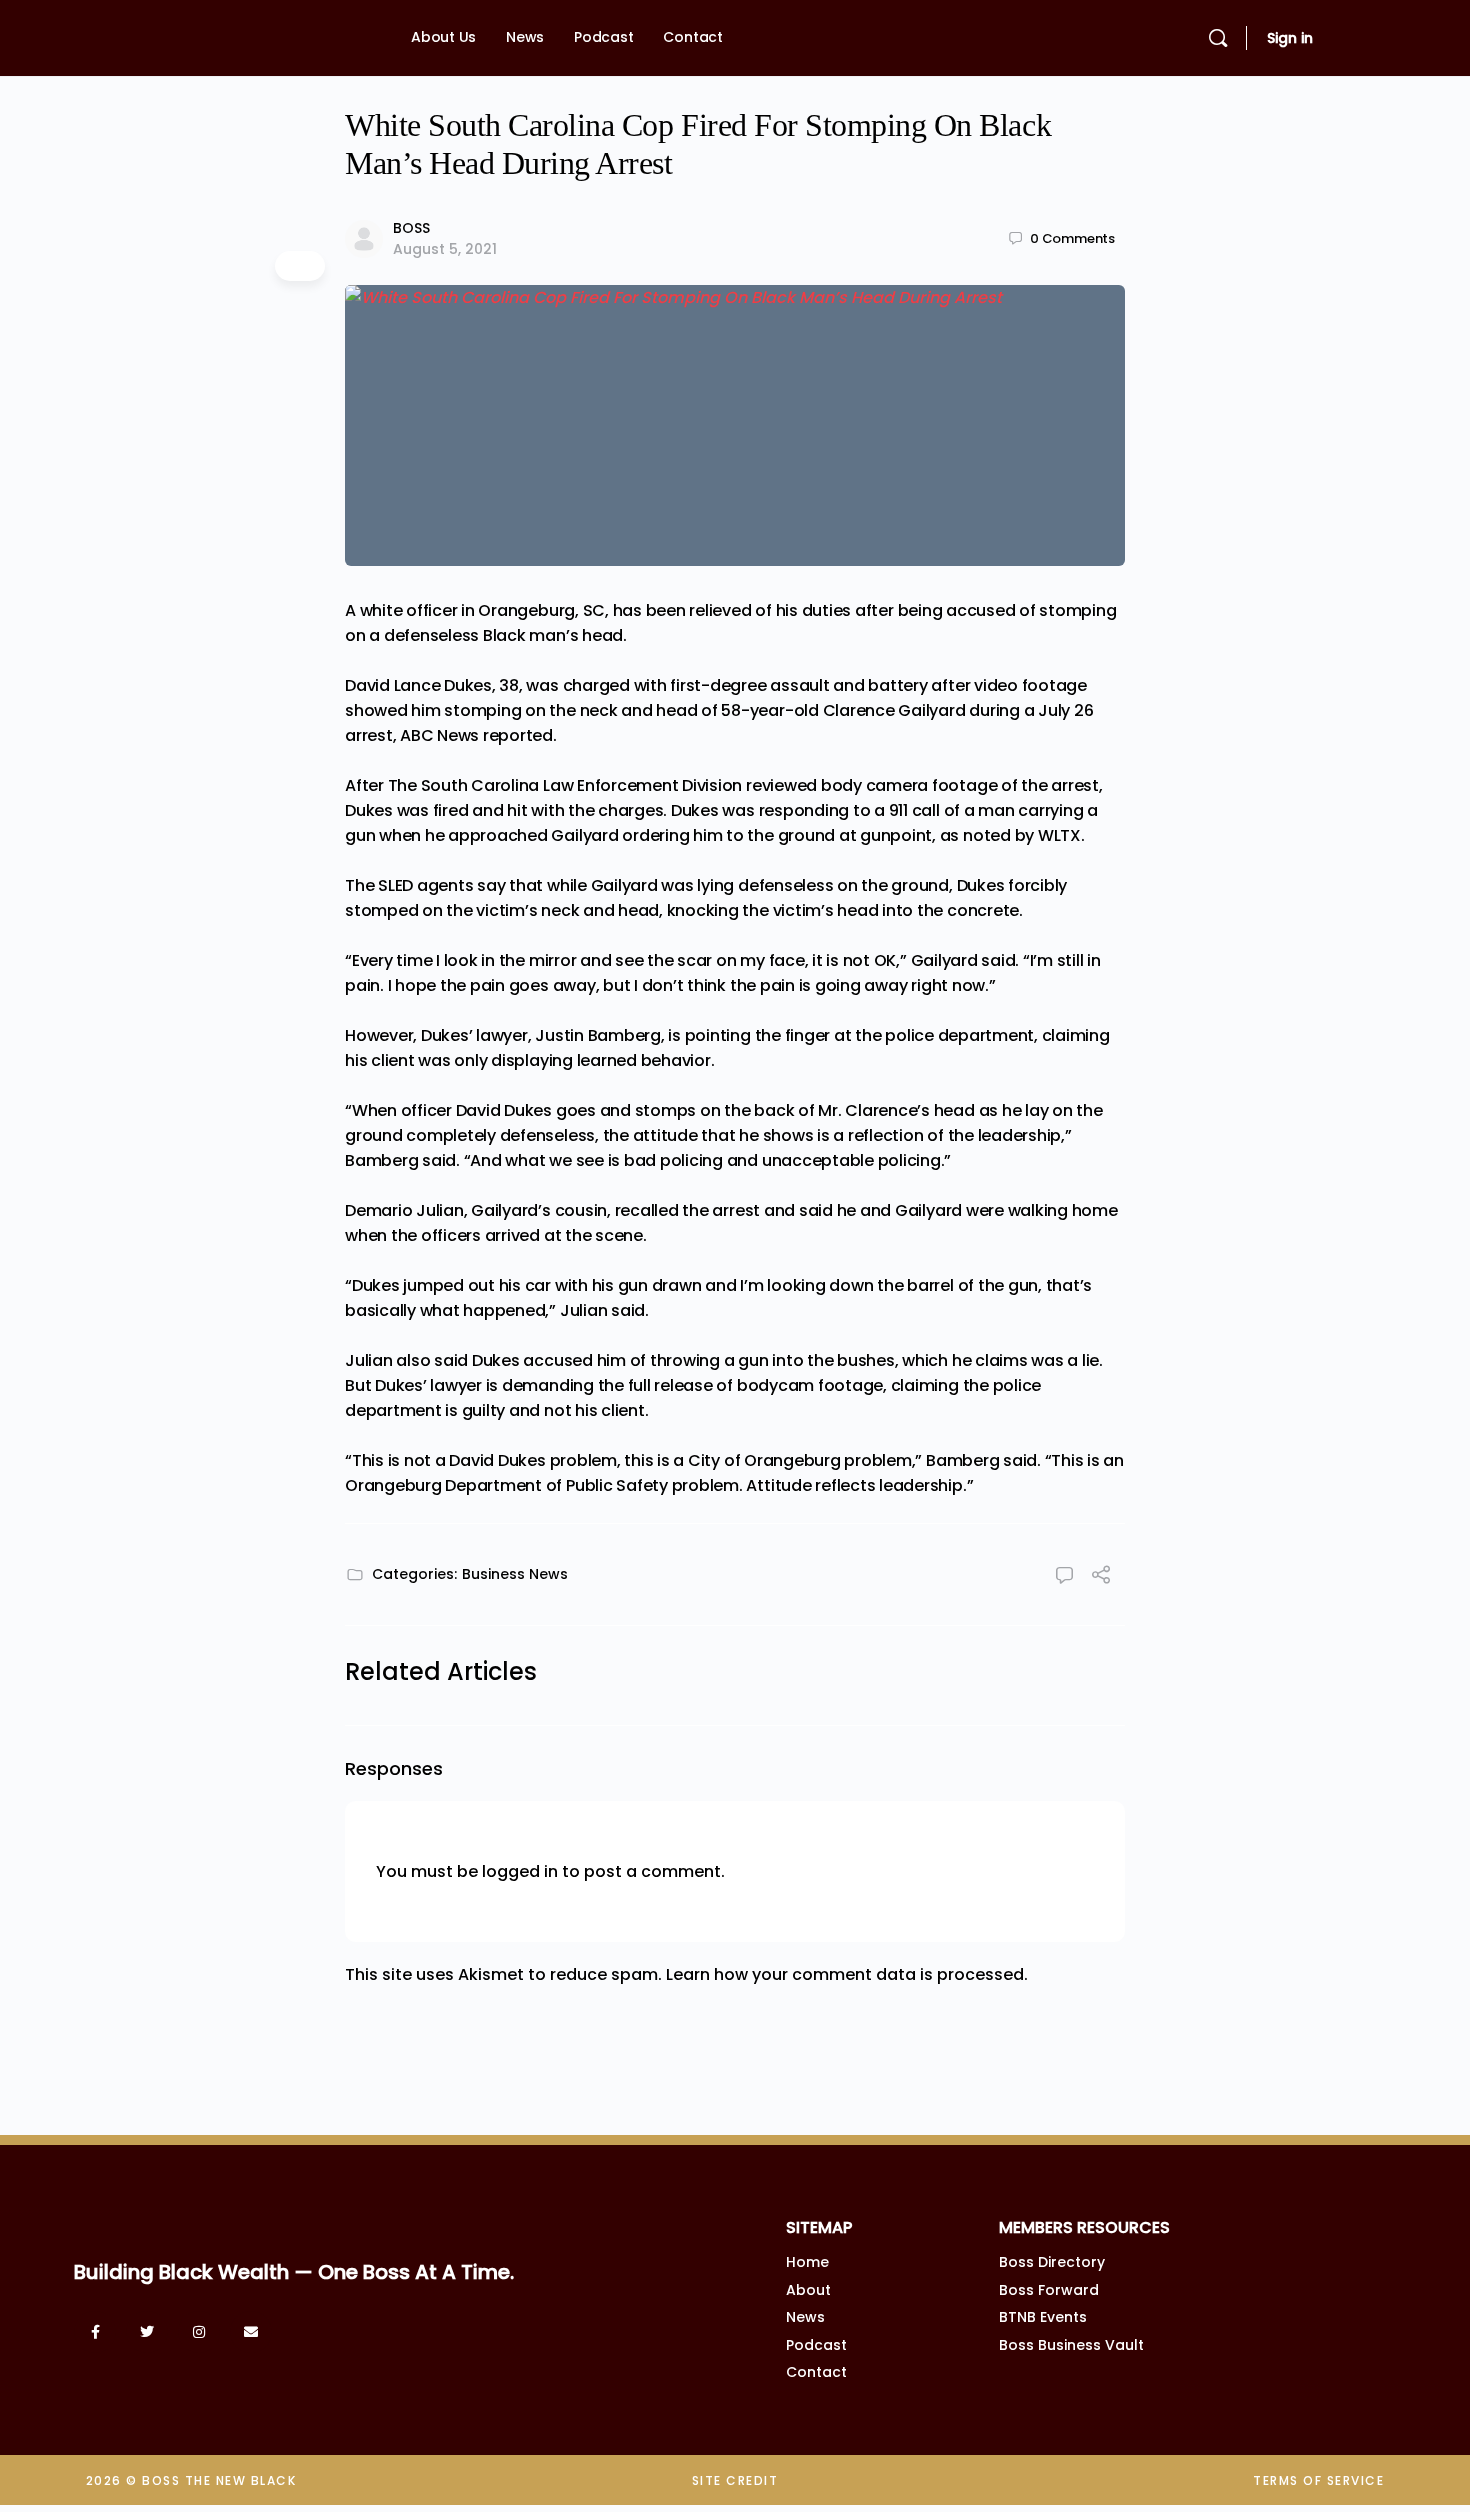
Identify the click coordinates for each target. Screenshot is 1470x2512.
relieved (720, 610)
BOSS (411, 228)
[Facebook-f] (95, 2332)
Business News (515, 1574)
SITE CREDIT (735, 2480)
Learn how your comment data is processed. (847, 1974)
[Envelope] (251, 2332)
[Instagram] (199, 2332)
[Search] (1218, 38)
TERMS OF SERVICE (1318, 2480)
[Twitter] (147, 2332)
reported (518, 735)
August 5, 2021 (445, 249)
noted (987, 835)
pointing (718, 1035)
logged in (520, 1871)
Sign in (1290, 38)
